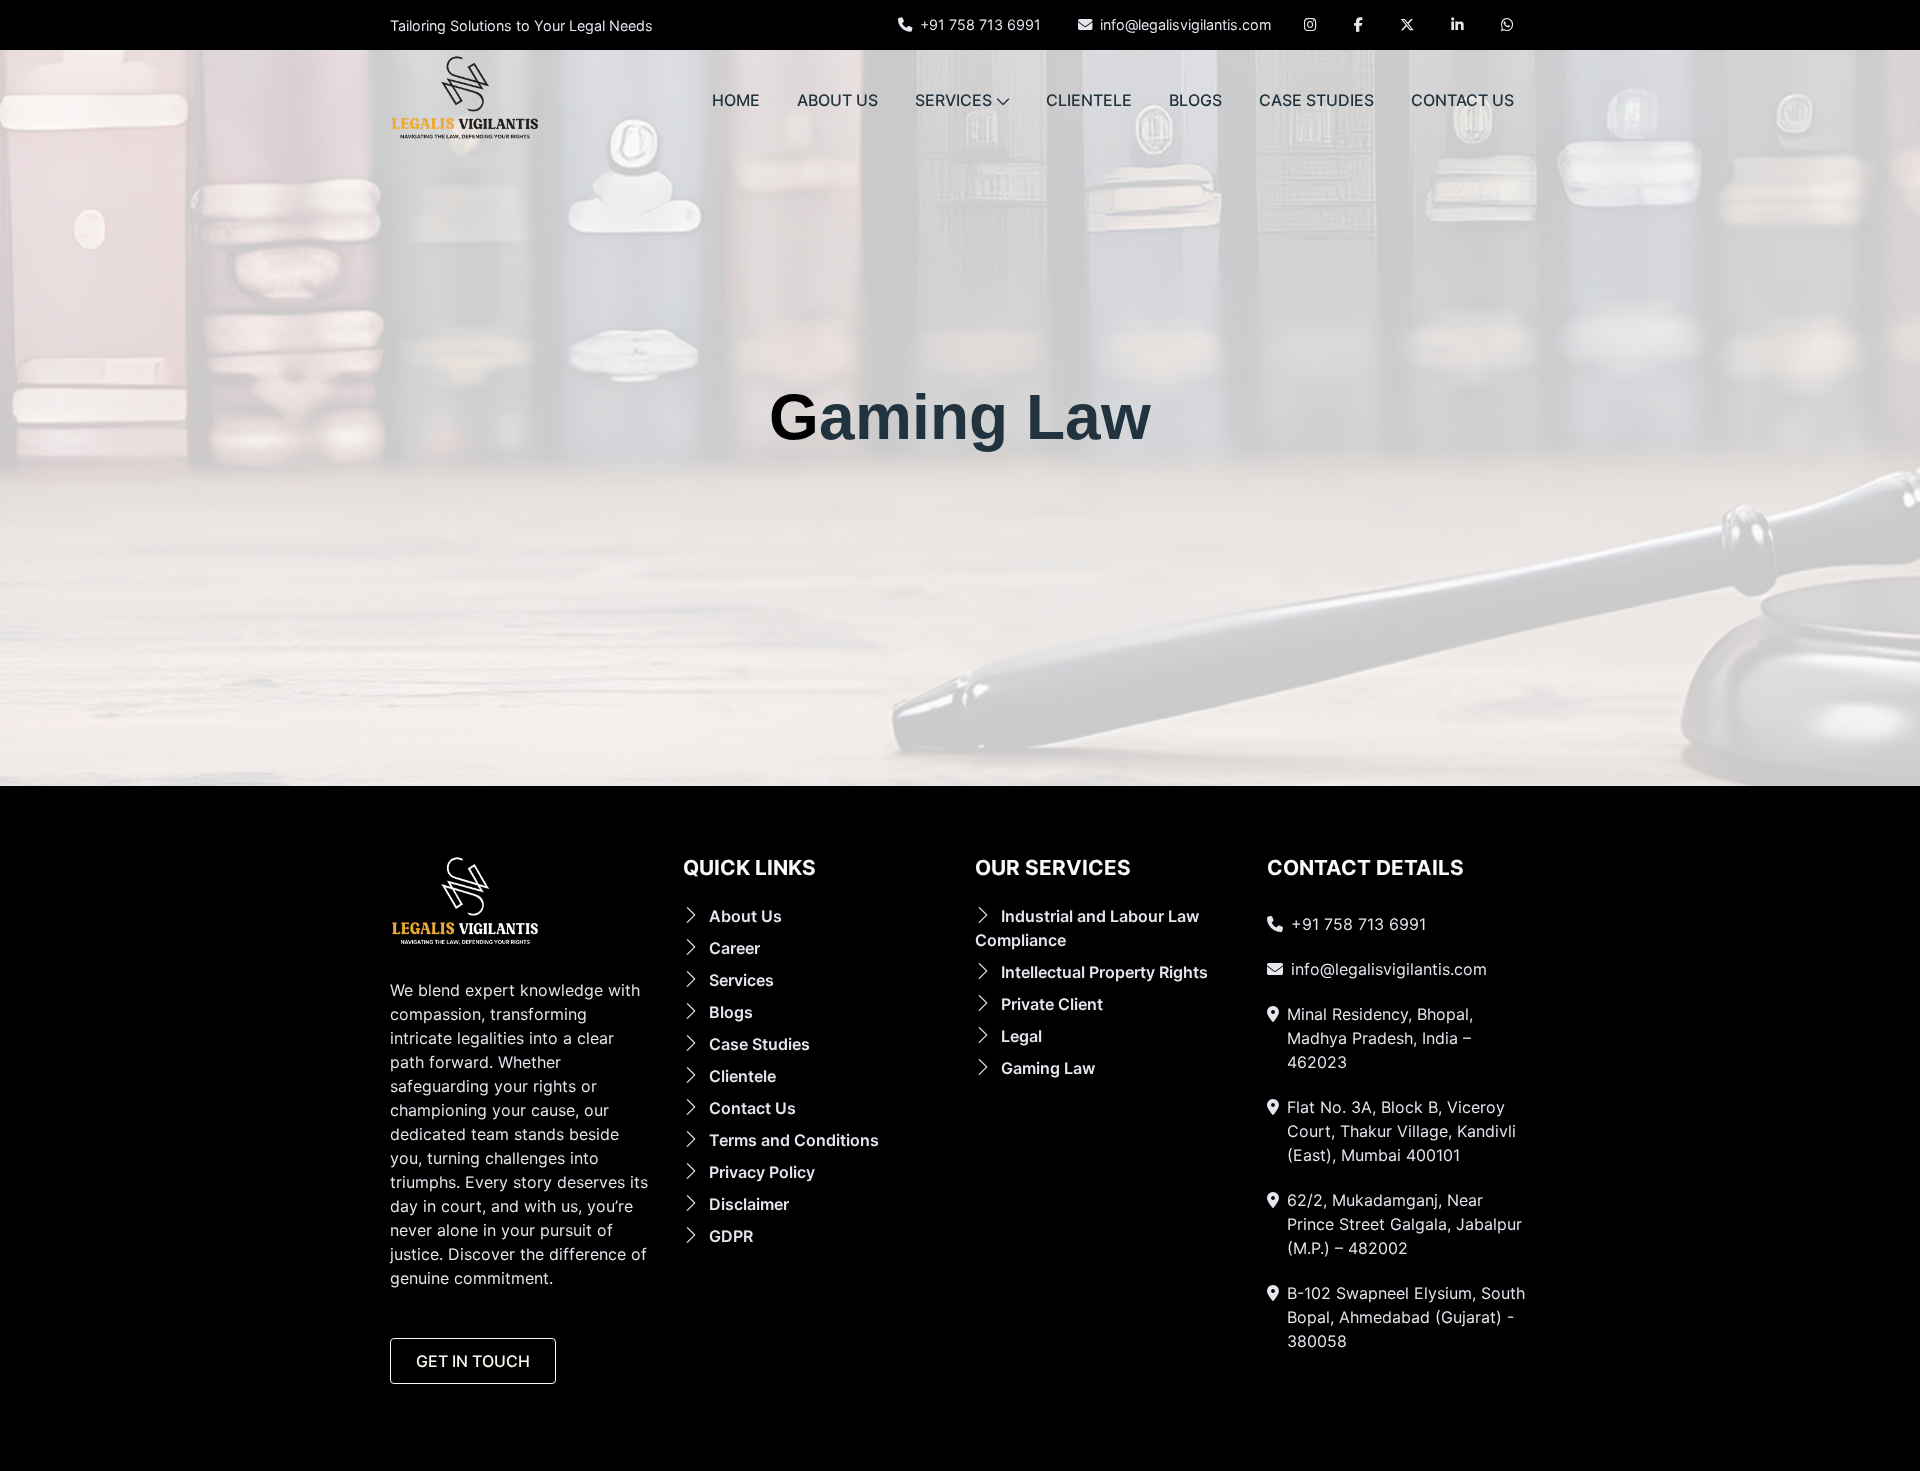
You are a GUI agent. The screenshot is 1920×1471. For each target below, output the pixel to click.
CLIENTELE (1089, 100)
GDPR (731, 1236)
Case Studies (759, 1044)
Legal (1021, 1036)
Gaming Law (1048, 1068)
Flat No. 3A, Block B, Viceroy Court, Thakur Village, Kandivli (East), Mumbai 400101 (1401, 1131)
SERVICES (953, 100)
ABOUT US (837, 100)
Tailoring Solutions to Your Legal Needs (521, 26)
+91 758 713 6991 (980, 24)
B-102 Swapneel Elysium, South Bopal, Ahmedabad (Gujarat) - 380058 (1406, 1317)
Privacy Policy (762, 1172)
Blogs (731, 1012)
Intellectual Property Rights (1104, 972)
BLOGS (1195, 100)
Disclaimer (749, 1204)
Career (734, 948)
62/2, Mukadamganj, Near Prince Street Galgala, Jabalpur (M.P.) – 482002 (1404, 1224)
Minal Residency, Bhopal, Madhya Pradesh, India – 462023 (1380, 1038)
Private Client (1052, 1004)
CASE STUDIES (1316, 100)
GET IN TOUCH (473, 1361)
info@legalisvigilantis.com (1186, 24)
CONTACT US (1462, 100)
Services (741, 980)
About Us (745, 916)
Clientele (742, 1076)
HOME (736, 100)
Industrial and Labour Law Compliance (1087, 928)
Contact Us (752, 1108)
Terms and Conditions (794, 1140)
